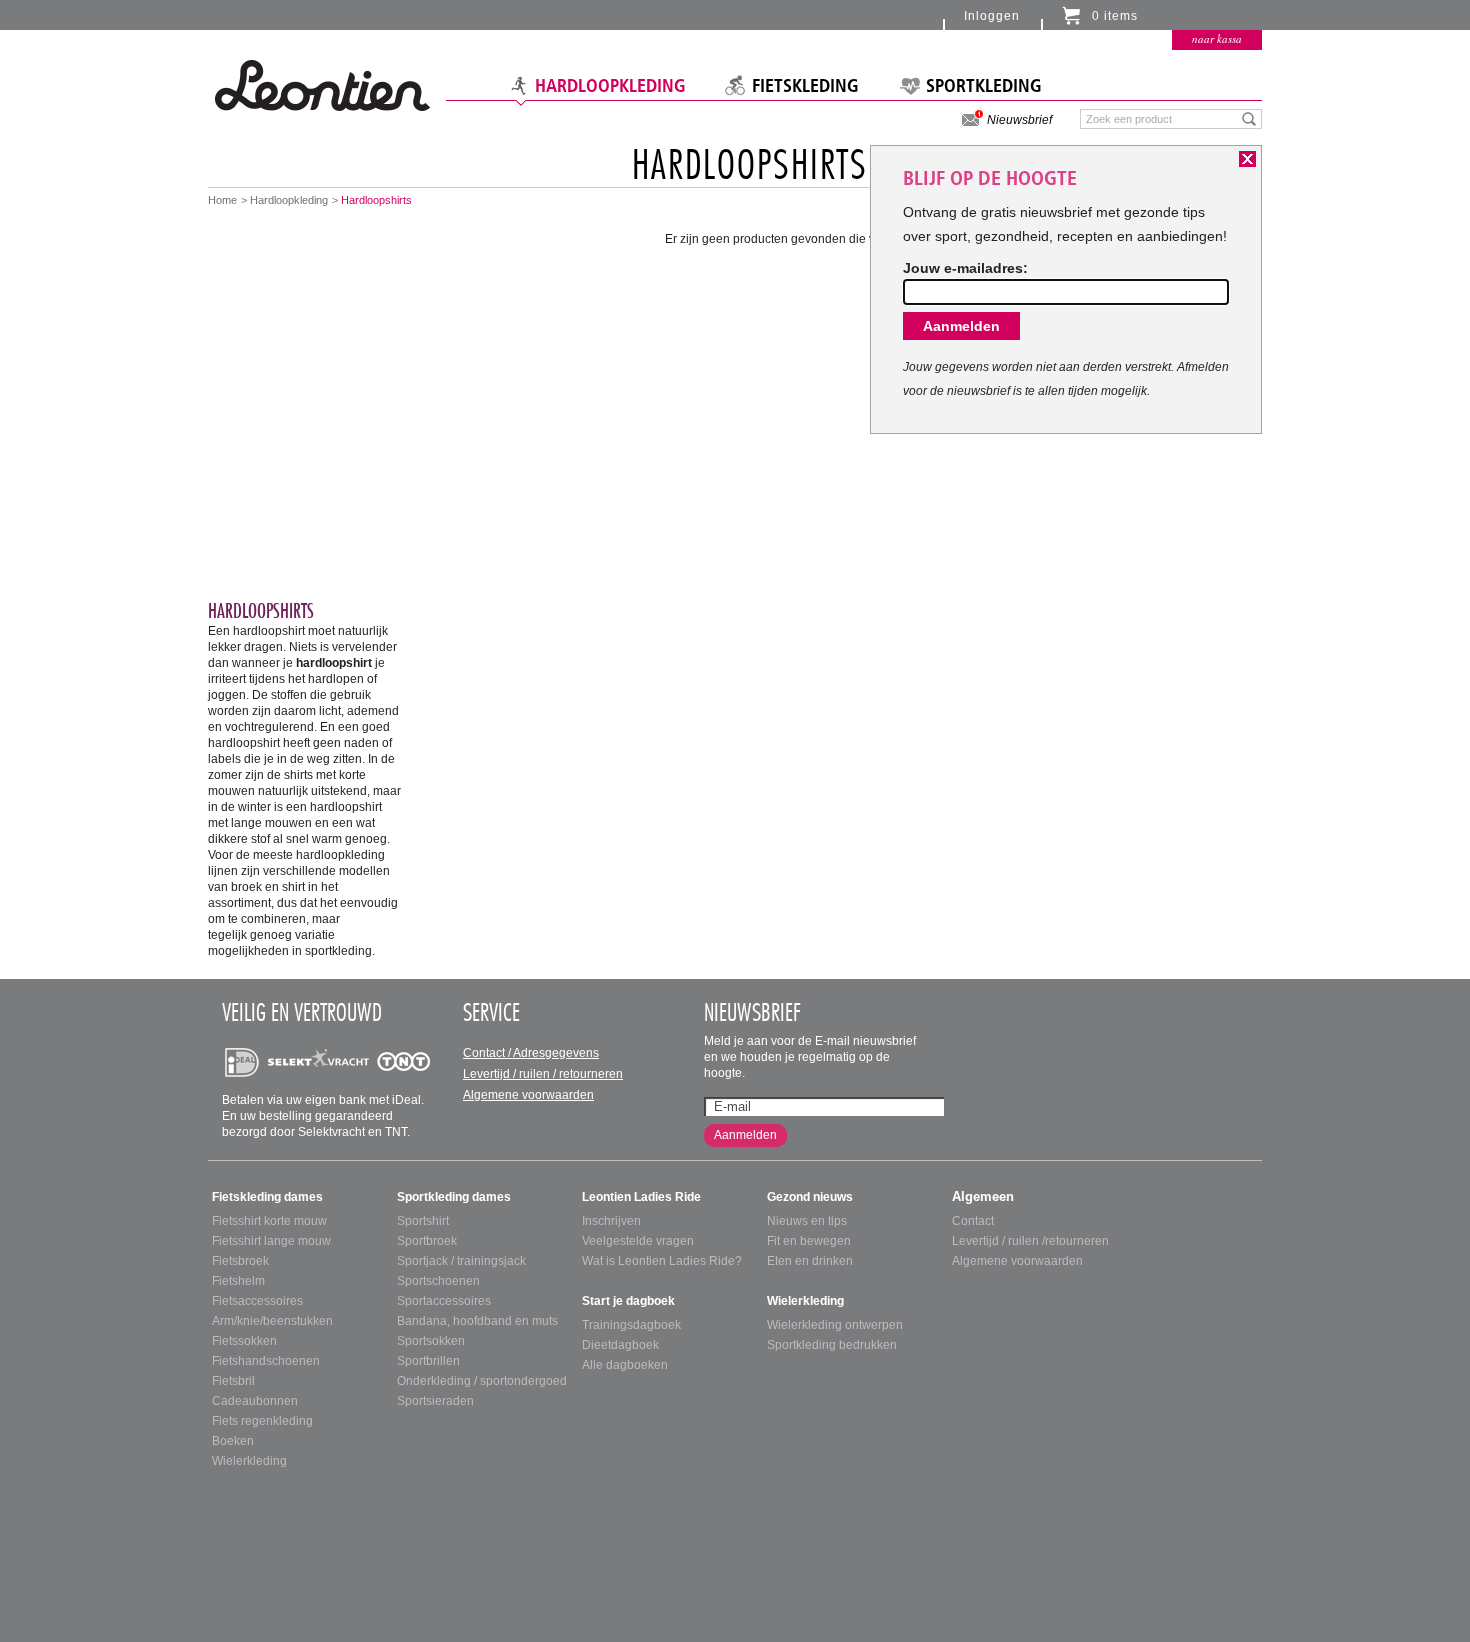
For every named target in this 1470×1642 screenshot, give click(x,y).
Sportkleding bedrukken (832, 1345)
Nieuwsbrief (1019, 120)
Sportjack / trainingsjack (461, 1261)
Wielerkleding (249, 1461)
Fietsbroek (240, 1261)
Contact (973, 1221)
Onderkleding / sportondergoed (482, 1381)
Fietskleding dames (267, 1197)
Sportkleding (984, 86)
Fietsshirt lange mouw (271, 1241)
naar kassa (1217, 38)
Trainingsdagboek (631, 1325)
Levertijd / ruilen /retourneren (1030, 1241)
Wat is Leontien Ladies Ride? (662, 1261)
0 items (1115, 16)
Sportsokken (431, 1341)
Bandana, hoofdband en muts (477, 1321)
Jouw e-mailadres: (965, 268)
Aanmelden (745, 1135)
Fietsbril (233, 1381)
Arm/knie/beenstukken (272, 1321)
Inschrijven (611, 1221)
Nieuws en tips (807, 1221)
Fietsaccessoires (257, 1301)
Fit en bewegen (809, 1241)
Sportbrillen (428, 1361)
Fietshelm (238, 1281)
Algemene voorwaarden (528, 1095)
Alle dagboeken (625, 1365)
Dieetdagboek (620, 1345)
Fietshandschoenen (266, 1361)
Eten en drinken (810, 1261)
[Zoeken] (1249, 118)
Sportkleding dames (454, 1197)
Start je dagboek (628, 1301)
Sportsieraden (435, 1401)
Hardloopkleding (610, 86)
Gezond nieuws (810, 1197)
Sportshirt (423, 1221)
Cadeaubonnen (255, 1401)
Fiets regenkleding (262, 1421)
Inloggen (992, 16)
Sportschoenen (438, 1281)
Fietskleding (805, 86)
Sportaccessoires (444, 1301)
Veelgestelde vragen (638, 1241)
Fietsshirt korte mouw (269, 1221)
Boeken (233, 1441)
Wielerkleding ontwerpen (835, 1325)
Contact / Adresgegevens (531, 1053)
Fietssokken (244, 1341)
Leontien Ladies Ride (641, 1197)
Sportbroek (427, 1241)
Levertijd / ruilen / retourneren (543, 1074)
